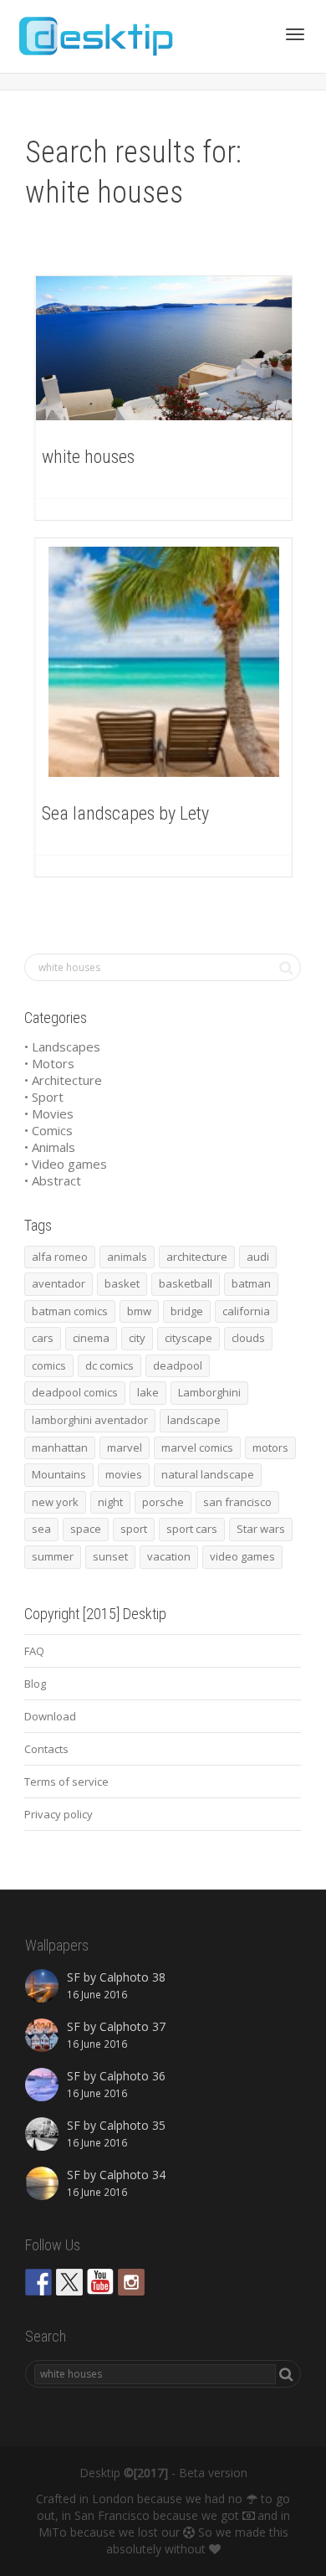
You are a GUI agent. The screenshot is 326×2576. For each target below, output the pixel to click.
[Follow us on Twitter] (69, 2282)
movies (124, 1474)
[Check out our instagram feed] (131, 2282)
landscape (194, 1420)
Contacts (46, 1749)
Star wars (261, 1529)
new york (55, 1502)
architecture (197, 1257)
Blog (35, 1684)
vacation (169, 1556)
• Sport (44, 1097)
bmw (139, 1311)
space (86, 1529)
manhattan (60, 1447)
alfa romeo (60, 1257)
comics (49, 1365)
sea (41, 1529)
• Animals (50, 1147)
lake (148, 1392)
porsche (163, 1502)
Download (50, 1716)
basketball (186, 1283)
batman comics (70, 1311)
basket (122, 1283)
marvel (125, 1447)
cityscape (188, 1338)
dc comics (110, 1365)
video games (242, 1556)
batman (251, 1283)
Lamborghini (209, 1392)
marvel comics (197, 1447)
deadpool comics (75, 1392)
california (246, 1311)
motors (270, 1447)
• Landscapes (62, 1046)
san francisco (237, 1502)
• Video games (66, 1164)
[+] (164, 348)
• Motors (49, 1063)
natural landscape (208, 1474)
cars (43, 1338)
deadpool (178, 1365)
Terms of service (66, 1782)
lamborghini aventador (90, 1420)
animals (127, 1257)
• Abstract (53, 1180)
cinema (91, 1338)
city (137, 1338)
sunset (110, 1556)
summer (53, 1556)
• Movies (49, 1113)
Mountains (59, 1474)
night (110, 1502)
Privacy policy (59, 1814)
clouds (248, 1338)
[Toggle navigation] (295, 34)
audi (258, 1257)
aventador (59, 1283)
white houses (88, 457)
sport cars (192, 1529)
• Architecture (63, 1080)
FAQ (34, 1651)
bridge (187, 1311)
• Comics (48, 1130)
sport (134, 1529)
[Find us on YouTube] (100, 2282)
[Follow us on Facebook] (38, 2282)
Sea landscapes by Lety (125, 813)
